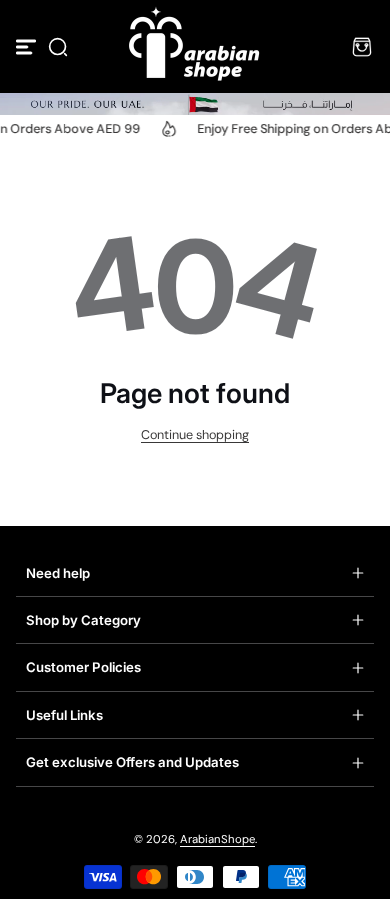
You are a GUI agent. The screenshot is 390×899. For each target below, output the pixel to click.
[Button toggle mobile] (28, 47)
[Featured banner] (195, 104)
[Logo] (195, 46)
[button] (58, 47)
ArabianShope (217, 839)
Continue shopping (195, 435)
